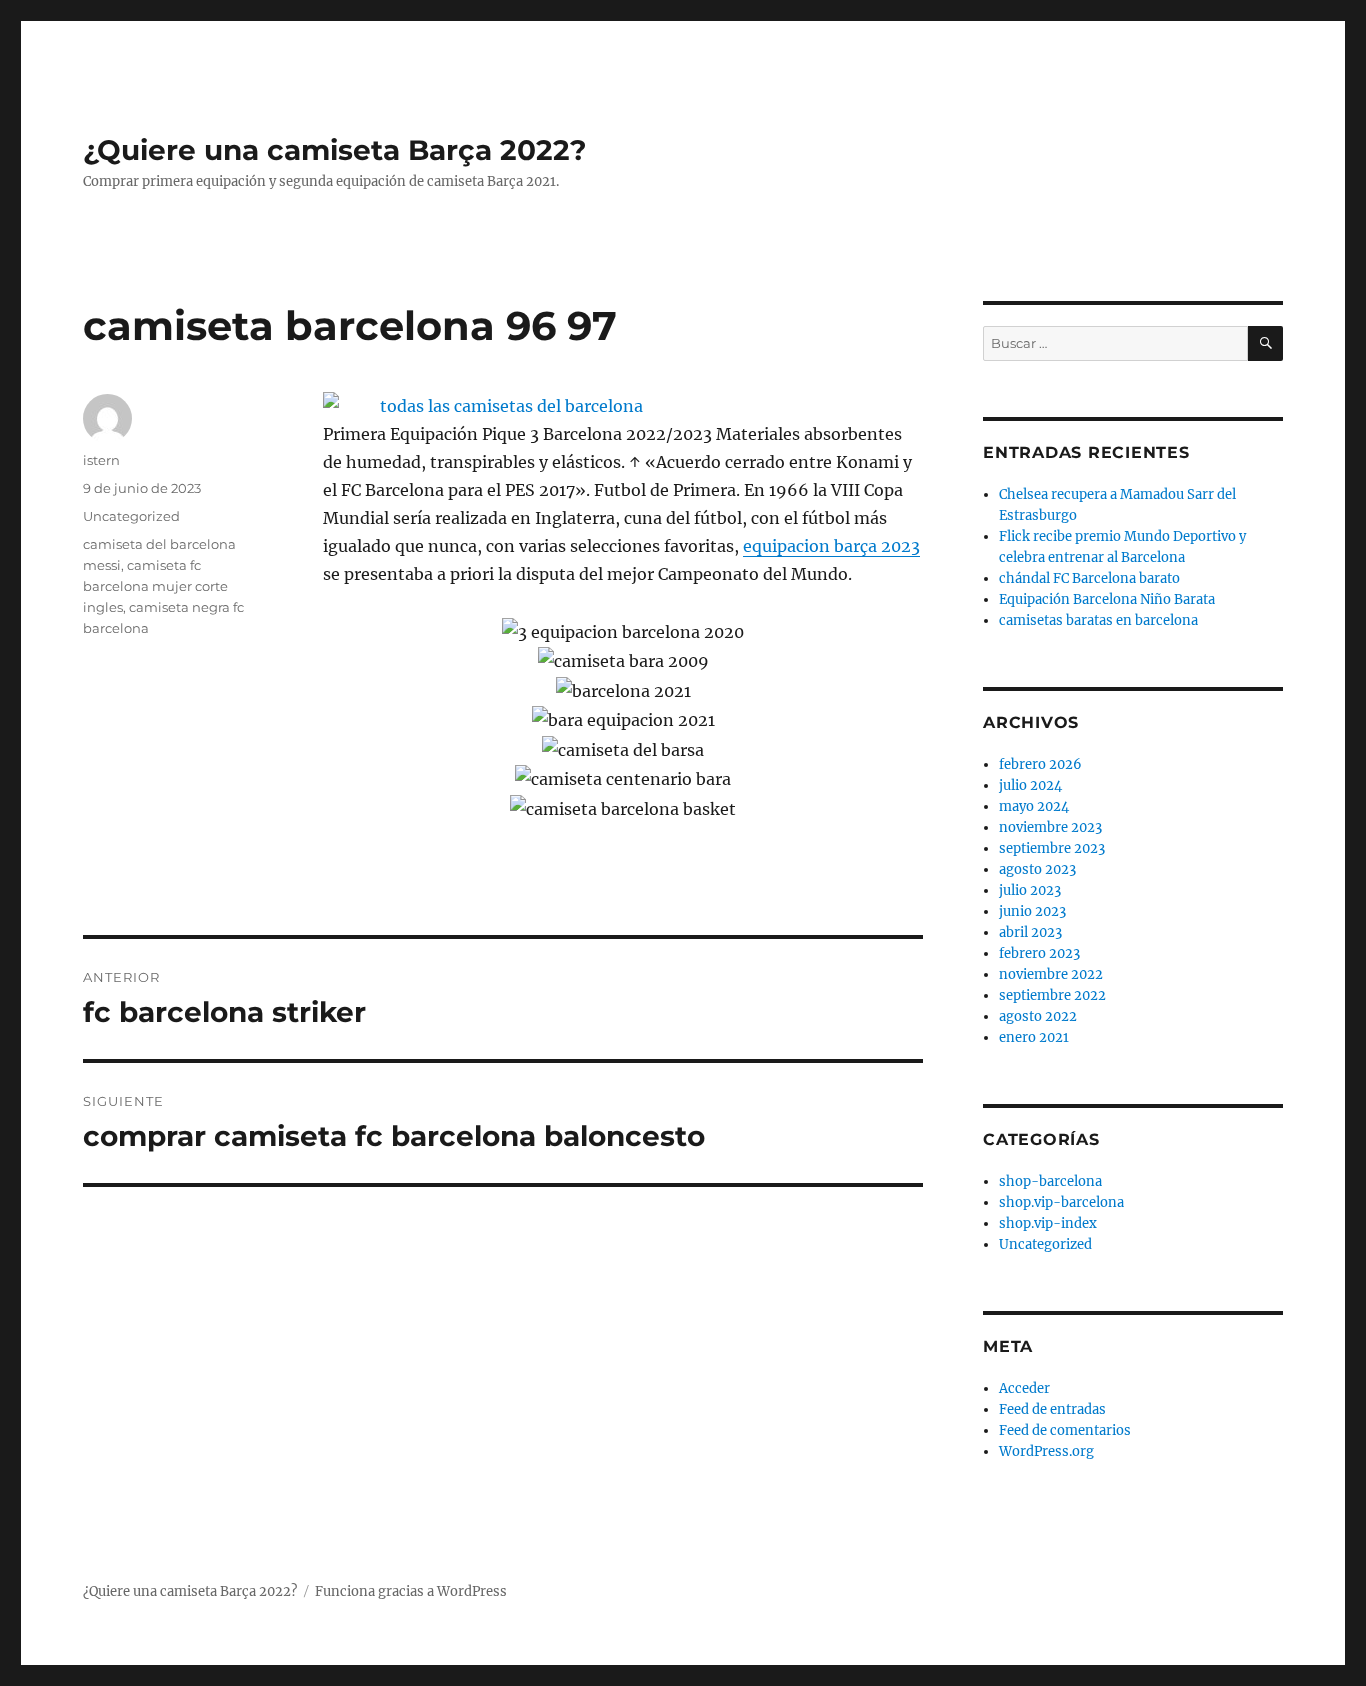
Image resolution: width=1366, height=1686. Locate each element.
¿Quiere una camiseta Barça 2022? (334, 150)
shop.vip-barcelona (1061, 1202)
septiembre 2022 (1052, 995)
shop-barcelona (1050, 1181)
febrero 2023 (1039, 953)
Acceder (1024, 1388)
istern (101, 460)
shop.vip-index (1048, 1223)
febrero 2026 (1040, 764)
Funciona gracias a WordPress (411, 1591)
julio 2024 (1030, 785)
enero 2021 (1034, 1037)
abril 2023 (1030, 932)
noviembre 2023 (1050, 827)
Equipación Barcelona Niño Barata (1107, 599)
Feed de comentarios (1065, 1430)
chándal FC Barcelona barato (1089, 578)
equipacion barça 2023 (831, 546)
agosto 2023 (1037, 869)
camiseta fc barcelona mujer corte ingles (155, 586)
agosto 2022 (1038, 1016)
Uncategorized (131, 516)
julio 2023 (1030, 890)
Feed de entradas (1052, 1409)
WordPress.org (1046, 1451)
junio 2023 (1032, 911)
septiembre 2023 (1052, 848)
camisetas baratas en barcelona (1098, 620)
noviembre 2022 (1051, 974)
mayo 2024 (1034, 806)
